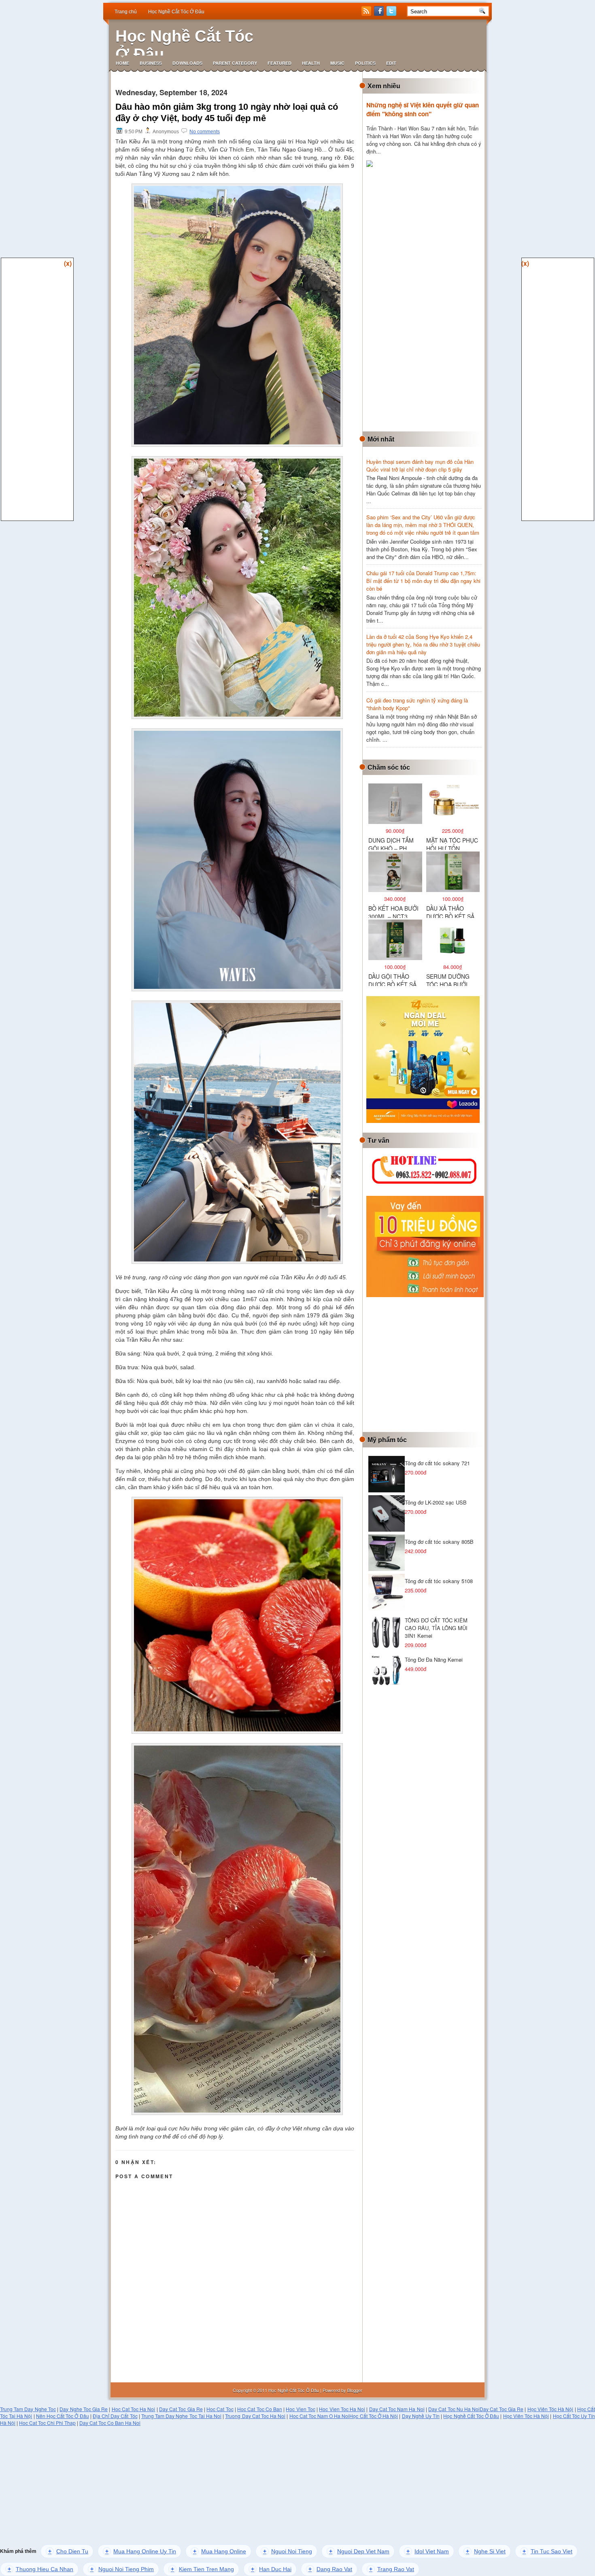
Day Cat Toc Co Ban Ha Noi (110, 2423)
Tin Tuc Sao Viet (547, 2551)
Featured (279, 63)
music (337, 63)
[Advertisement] (427, 300)
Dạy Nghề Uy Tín (421, 2416)
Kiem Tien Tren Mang (202, 2569)
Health (311, 63)
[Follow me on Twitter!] (392, 14)
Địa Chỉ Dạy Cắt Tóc (115, 2416)
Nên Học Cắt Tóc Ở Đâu (63, 2416)
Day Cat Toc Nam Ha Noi (397, 2409)
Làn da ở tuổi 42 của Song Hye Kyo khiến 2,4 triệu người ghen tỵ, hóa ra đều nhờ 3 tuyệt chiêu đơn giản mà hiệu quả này (423, 644)
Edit (391, 63)
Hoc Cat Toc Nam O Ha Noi (320, 2416)
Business (151, 63)
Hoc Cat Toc (220, 2409)
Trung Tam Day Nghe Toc (28, 2409)
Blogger (355, 2390)
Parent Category (235, 63)
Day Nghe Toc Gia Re (84, 2409)
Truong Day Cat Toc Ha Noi (255, 2416)
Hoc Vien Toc (300, 2409)
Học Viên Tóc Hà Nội (550, 2409)
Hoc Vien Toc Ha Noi (342, 2409)
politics (365, 63)
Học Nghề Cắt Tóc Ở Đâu (176, 12)
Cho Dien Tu (68, 2551)
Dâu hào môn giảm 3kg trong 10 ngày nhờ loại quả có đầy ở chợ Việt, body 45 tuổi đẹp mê (227, 112)
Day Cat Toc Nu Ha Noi (454, 2409)
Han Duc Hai (271, 2569)
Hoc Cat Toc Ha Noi (134, 2409)
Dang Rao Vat (330, 2569)
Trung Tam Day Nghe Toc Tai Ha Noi (181, 2416)
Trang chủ (126, 12)
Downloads (187, 63)
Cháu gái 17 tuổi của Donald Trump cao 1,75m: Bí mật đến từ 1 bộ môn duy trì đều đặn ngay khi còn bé (423, 581)
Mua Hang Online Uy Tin (141, 2551)
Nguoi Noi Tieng (288, 2551)
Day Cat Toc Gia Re (181, 2409)
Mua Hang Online (220, 2551)
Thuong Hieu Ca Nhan (40, 2569)
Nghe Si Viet (486, 2551)
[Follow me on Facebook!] (380, 14)
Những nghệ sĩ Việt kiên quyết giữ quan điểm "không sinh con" (423, 109)
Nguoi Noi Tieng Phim (122, 2569)
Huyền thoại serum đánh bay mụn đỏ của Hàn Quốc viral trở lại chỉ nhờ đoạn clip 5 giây (420, 465)
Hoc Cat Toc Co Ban (260, 2409)
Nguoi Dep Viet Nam (359, 2551)
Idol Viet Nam (428, 2551)
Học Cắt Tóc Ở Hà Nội (374, 2416)
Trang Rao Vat (392, 2569)
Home (122, 63)
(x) (68, 263)
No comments (205, 132)
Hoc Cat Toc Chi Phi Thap (47, 2423)
